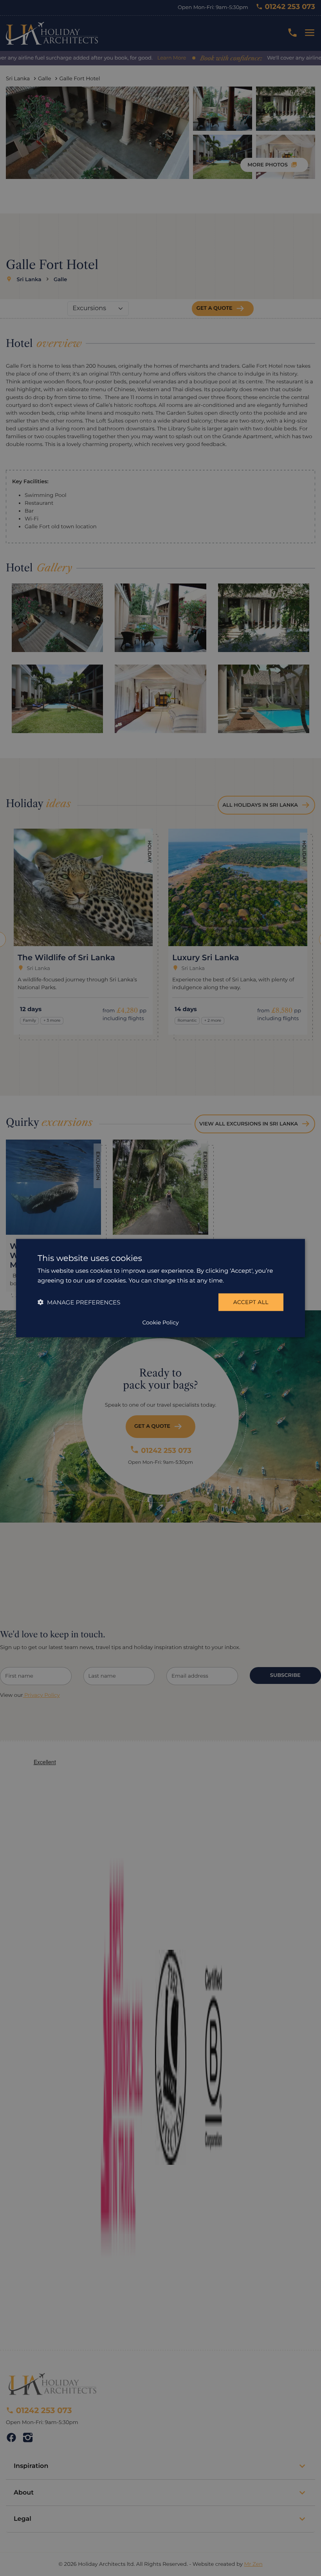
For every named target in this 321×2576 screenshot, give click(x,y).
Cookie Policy (160, 1322)
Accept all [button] (251, 1302)
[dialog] (160, 1288)
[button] (79, 1302)
